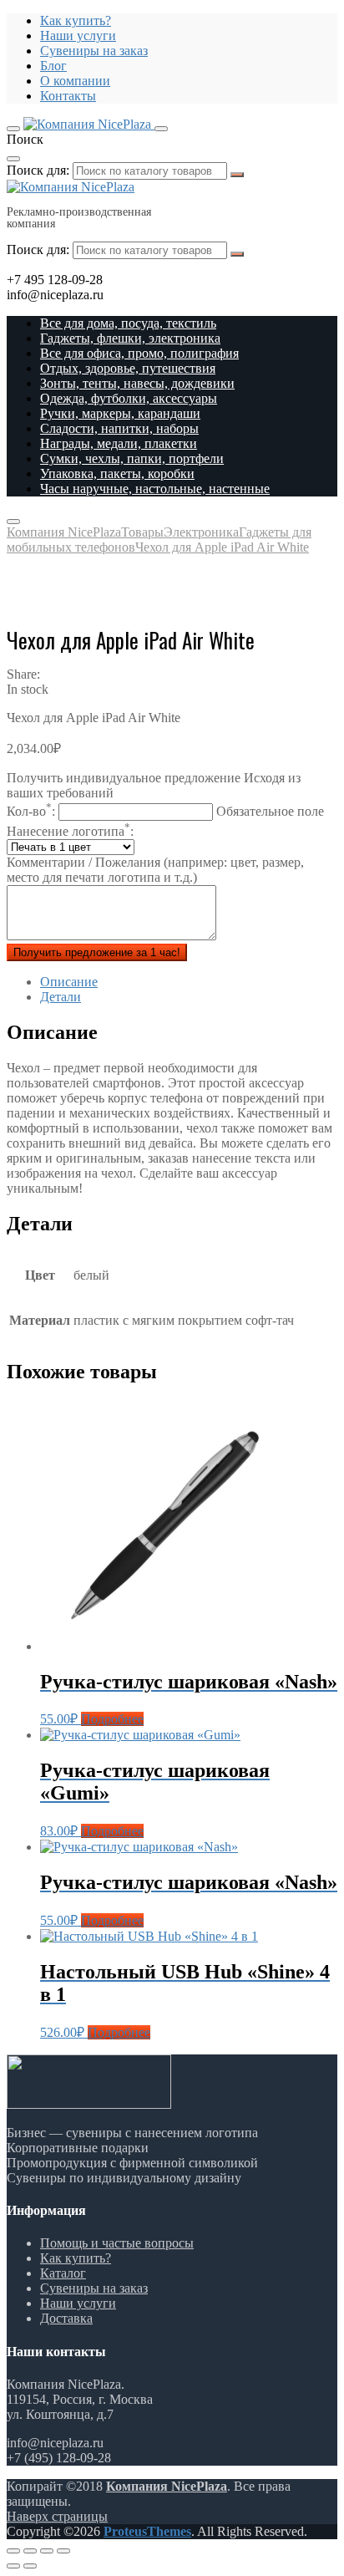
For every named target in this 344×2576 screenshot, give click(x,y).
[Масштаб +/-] (63, 2551)
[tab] (189, 982)
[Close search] (13, 159)
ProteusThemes (147, 2531)
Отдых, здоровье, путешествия (128, 368)
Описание (69, 982)
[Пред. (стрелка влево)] (13, 2566)
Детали (61, 997)
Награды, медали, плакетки (119, 443)
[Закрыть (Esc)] (13, 2551)
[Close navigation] (13, 522)
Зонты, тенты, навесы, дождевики (137, 383)
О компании (75, 81)
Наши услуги (78, 36)
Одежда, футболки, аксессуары (129, 398)
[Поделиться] (30, 2551)
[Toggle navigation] (13, 129)
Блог (53, 66)
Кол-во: (165, 811)
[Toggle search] (161, 129)
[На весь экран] (47, 2551)
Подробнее (112, 1719)
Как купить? (76, 20)
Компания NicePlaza (167, 2486)
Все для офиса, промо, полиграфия (139, 353)
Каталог (63, 2273)
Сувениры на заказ (94, 51)
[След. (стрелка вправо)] (30, 2566)
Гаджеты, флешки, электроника (130, 338)
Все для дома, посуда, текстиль (128, 323)
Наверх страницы (57, 2516)
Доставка (66, 2318)
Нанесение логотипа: (70, 831)
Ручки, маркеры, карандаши (120, 413)
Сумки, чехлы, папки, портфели (132, 458)
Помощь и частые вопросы (117, 2243)
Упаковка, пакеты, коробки (117, 473)
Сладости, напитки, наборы (119, 428)
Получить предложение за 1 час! (97, 952)
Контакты (68, 96)
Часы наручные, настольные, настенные (155, 489)
